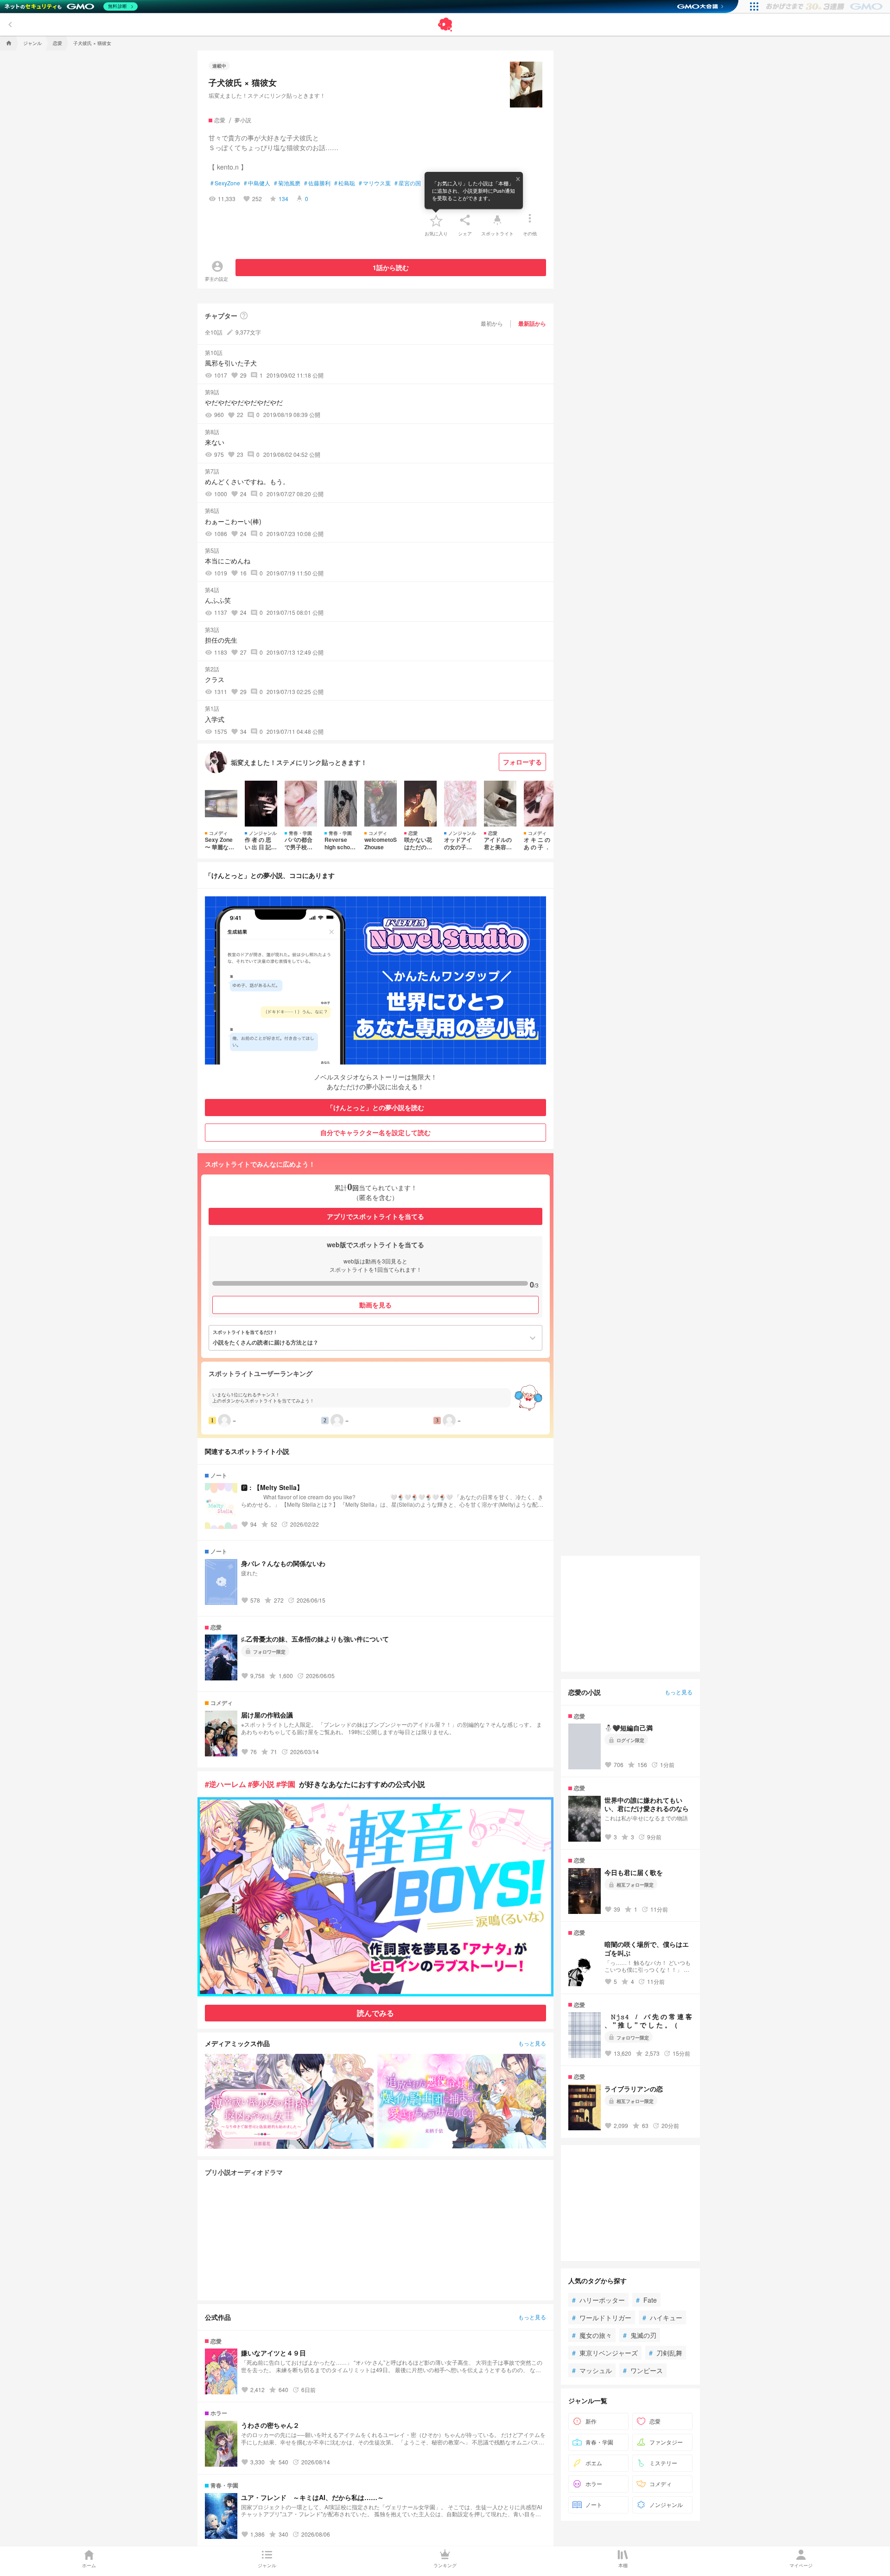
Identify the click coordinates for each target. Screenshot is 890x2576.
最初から (492, 323)
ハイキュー (662, 2317)
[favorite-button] (436, 220)
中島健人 (257, 183)
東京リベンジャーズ (605, 2353)
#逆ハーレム (226, 1784)
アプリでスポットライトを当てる (375, 1216)
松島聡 (345, 183)
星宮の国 (408, 183)
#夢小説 (261, 1784)
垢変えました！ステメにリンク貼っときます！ (267, 95)
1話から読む (391, 267)
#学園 (286, 1784)
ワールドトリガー (602, 2317)
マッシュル (592, 2370)
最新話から (532, 323)
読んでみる (375, 2013)
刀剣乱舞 (666, 2353)
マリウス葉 (375, 183)
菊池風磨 (287, 183)
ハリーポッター (598, 2300)
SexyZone (225, 183)
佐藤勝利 (317, 183)
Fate (646, 2300)
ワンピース (643, 2370)
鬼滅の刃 (640, 2335)
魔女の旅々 (592, 2335)
